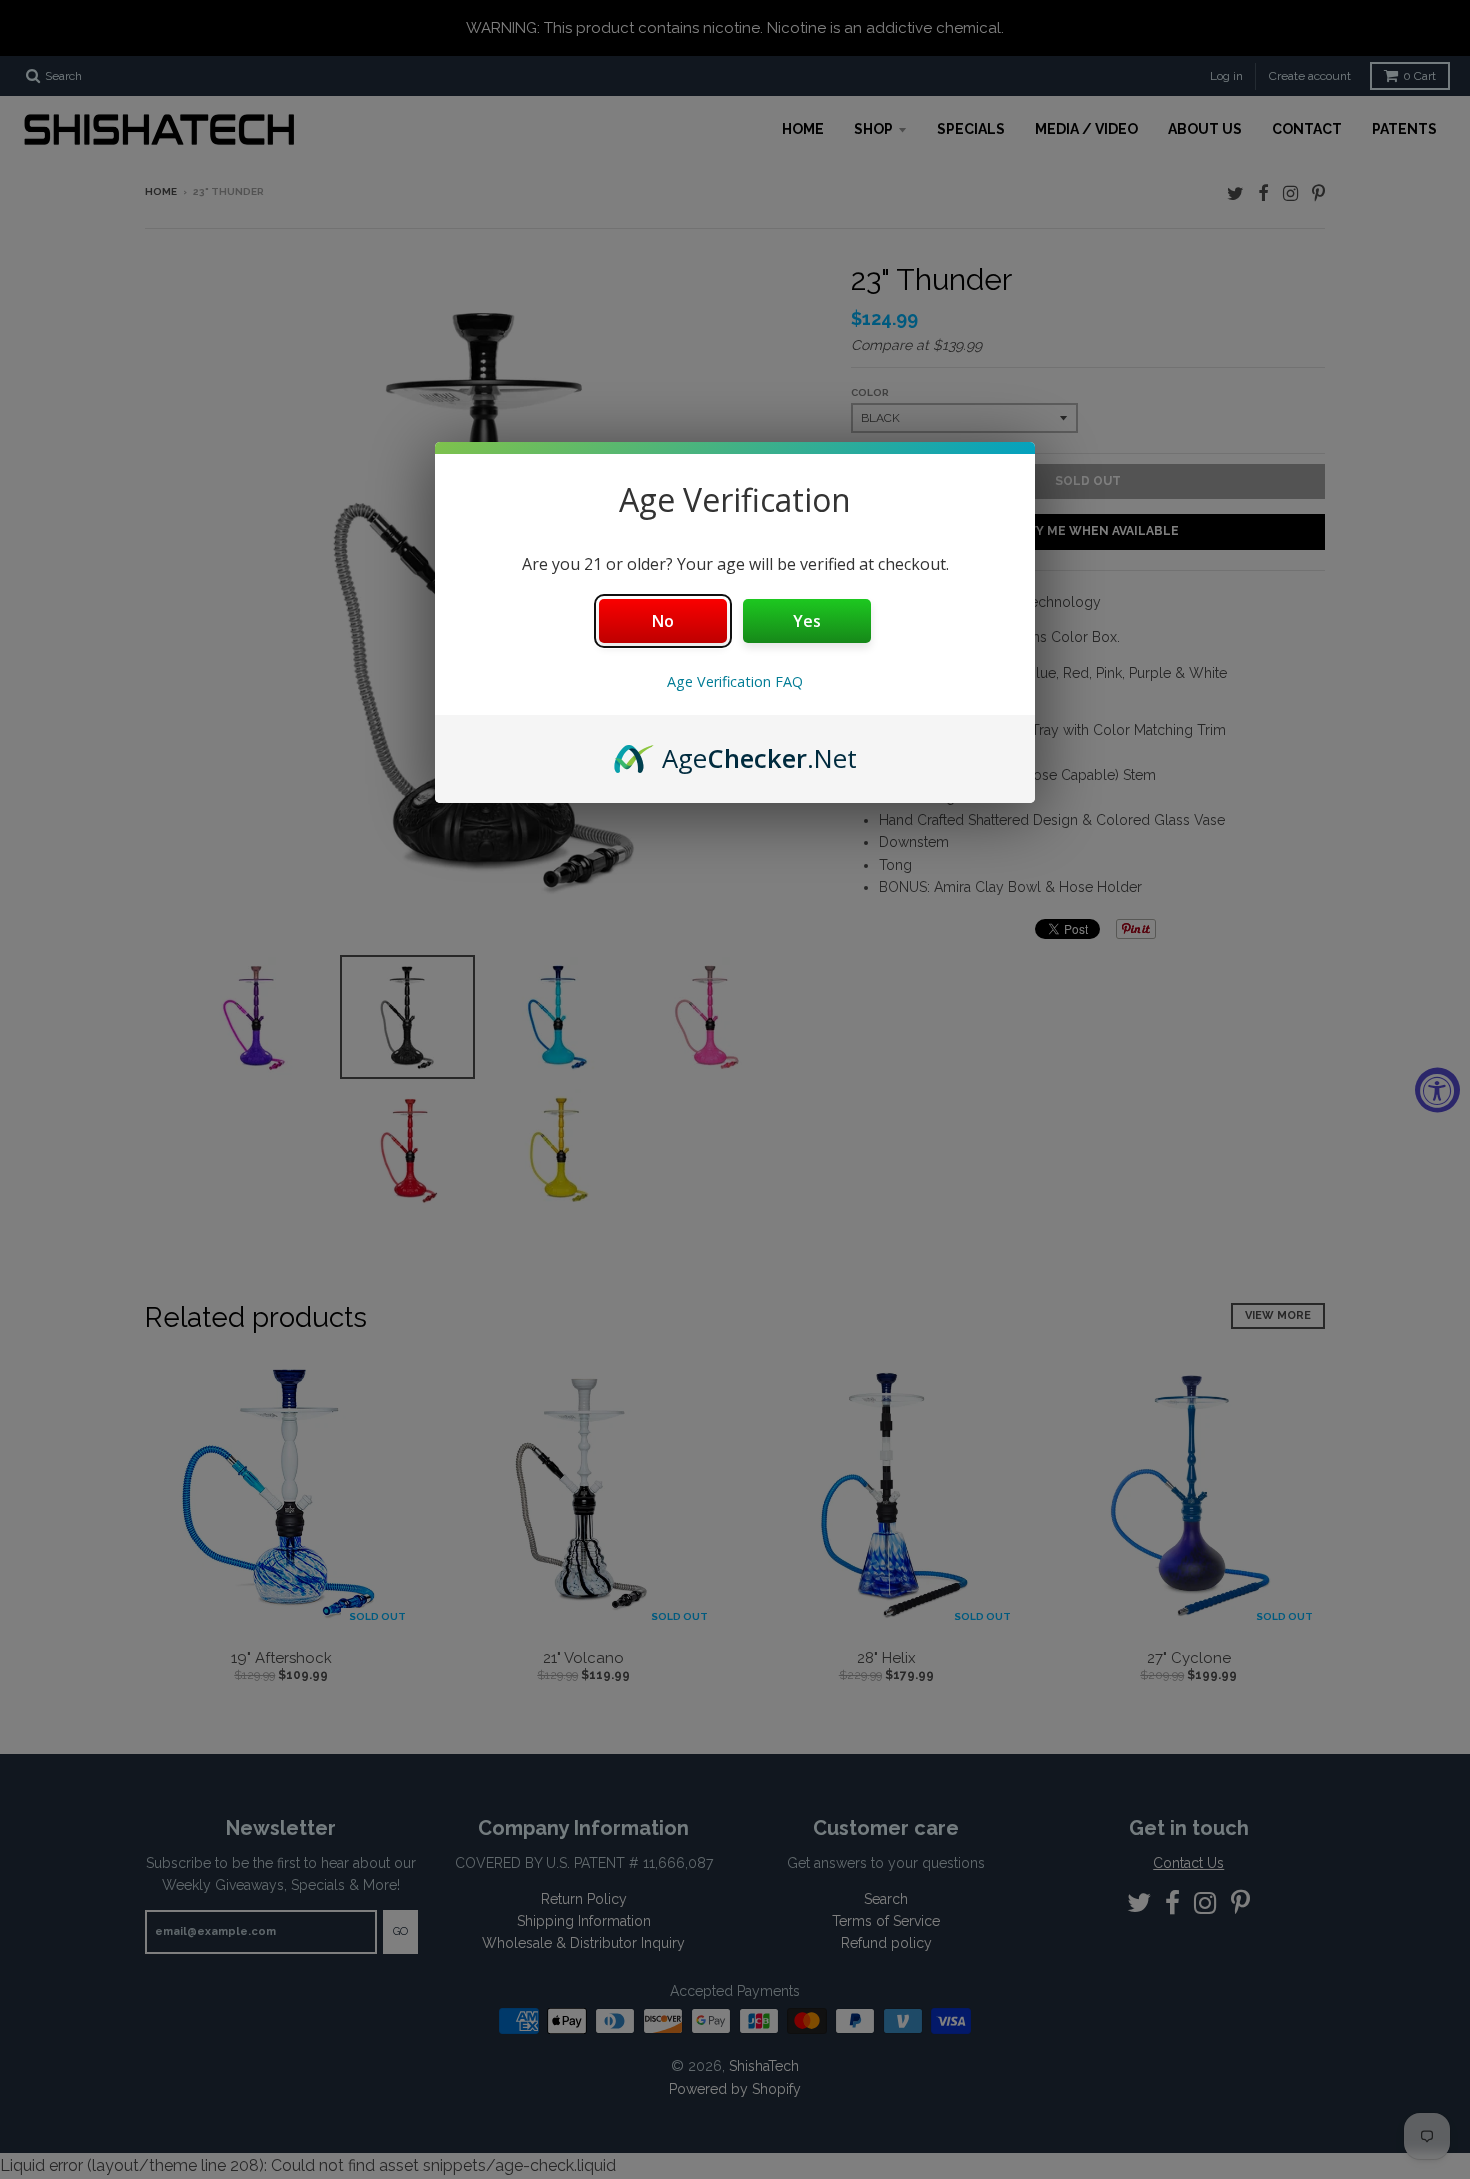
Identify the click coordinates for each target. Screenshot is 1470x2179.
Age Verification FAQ (735, 681)
